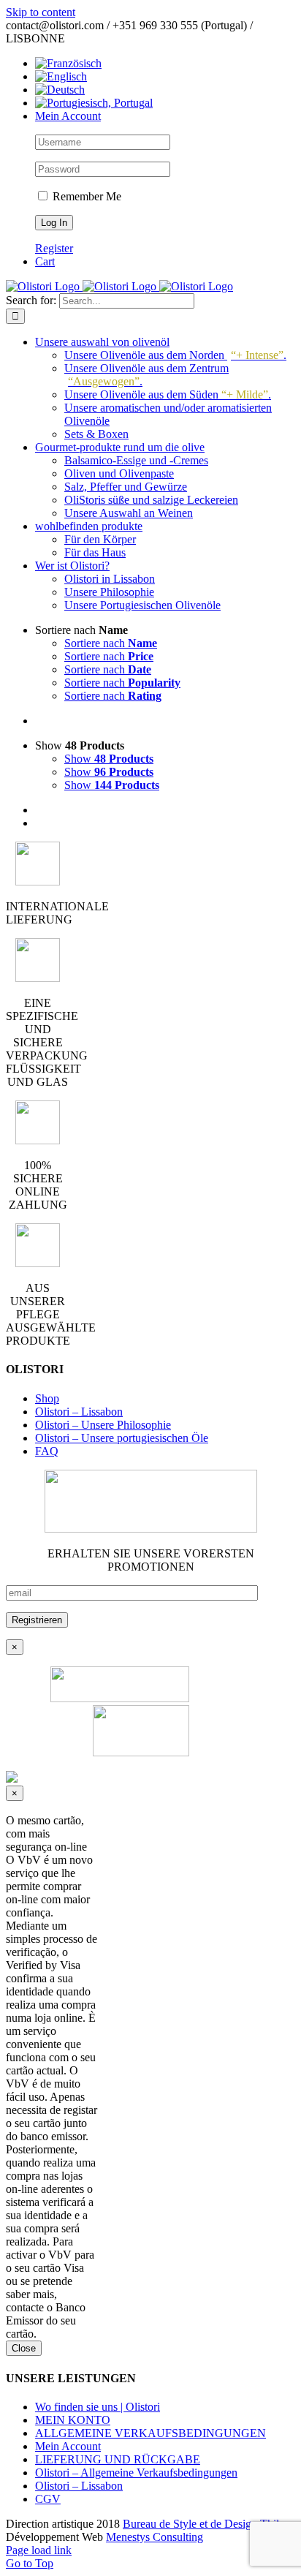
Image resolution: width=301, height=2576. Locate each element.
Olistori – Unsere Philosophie (103, 1425)
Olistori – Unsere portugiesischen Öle (122, 1438)
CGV (48, 2499)
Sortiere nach (111, 643)
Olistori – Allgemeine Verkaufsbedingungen (136, 2473)
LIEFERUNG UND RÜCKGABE (118, 2459)
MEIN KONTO (73, 2420)
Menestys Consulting (155, 2537)
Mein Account (68, 2446)
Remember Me (85, 196)
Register (54, 248)
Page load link (39, 2550)
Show (109, 759)
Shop (47, 1398)
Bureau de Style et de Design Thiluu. (208, 2524)
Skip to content (41, 12)
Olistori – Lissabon (79, 1412)
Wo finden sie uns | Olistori (98, 2407)
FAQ (47, 1451)
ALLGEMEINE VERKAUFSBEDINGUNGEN (150, 2433)
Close (24, 2348)
